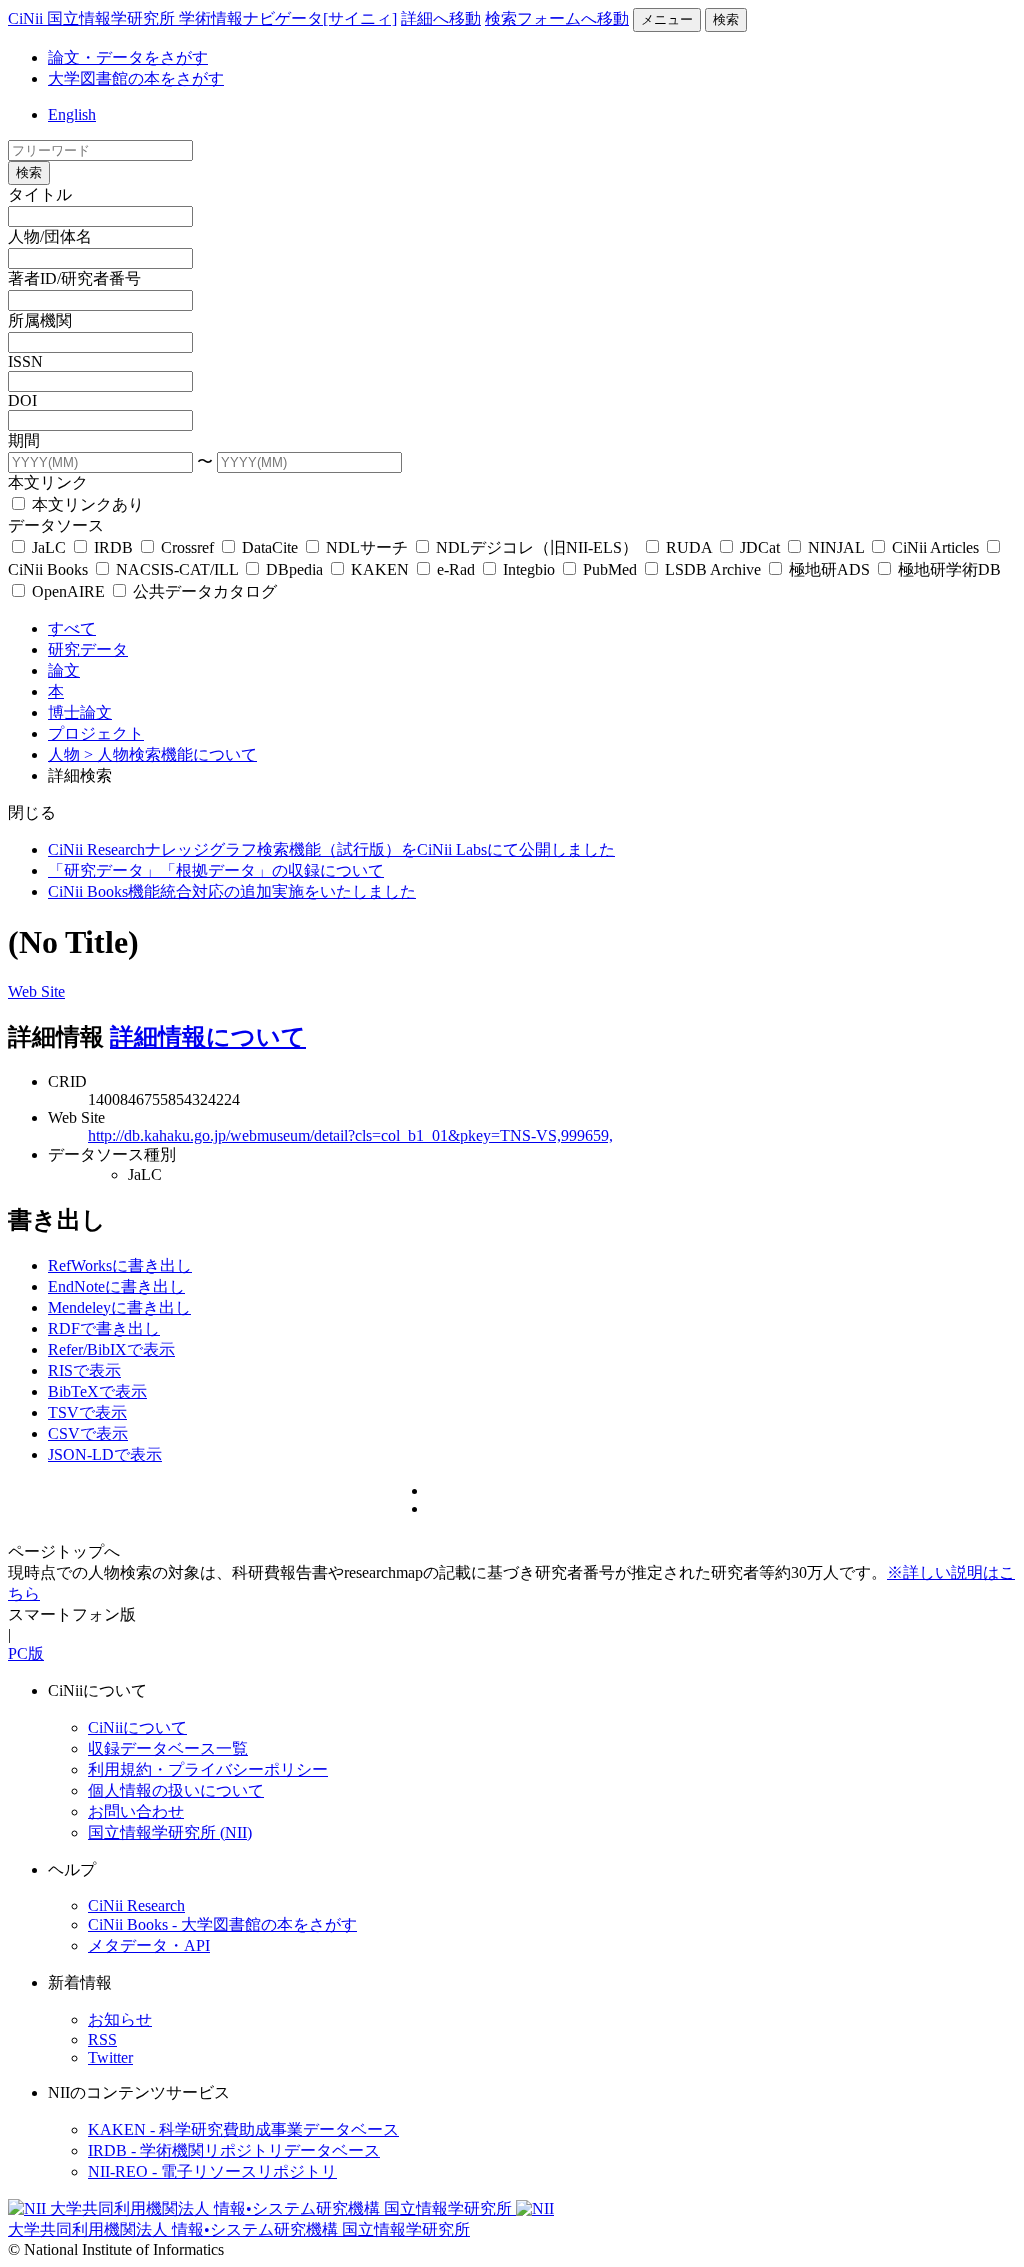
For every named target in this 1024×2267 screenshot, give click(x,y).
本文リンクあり (86, 504)
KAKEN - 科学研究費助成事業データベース (243, 2129)
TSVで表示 (87, 1412)
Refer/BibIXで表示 (111, 1349)
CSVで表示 (88, 1433)
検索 (726, 19)
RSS (102, 2039)
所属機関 (40, 320)
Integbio (529, 569)
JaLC (49, 547)
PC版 (26, 1653)
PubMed (610, 569)
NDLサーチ (367, 547)
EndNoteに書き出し (116, 1286)
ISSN (25, 361)
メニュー (667, 19)
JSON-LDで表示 (105, 1454)
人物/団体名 (50, 236)
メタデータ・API (149, 1945)
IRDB (113, 547)
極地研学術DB (947, 569)
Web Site (36, 991)
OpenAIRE (68, 591)
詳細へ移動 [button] (441, 18)
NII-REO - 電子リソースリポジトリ (212, 2171)
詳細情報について (208, 1037)
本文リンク (48, 482)
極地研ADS (829, 569)
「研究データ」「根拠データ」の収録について (216, 870)
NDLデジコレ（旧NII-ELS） (537, 547)
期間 (24, 440)
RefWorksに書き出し (120, 1265)
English (72, 114)
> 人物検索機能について (170, 754)
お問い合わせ (136, 1811)
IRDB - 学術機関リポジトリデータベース (234, 2150)
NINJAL (836, 547)
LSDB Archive (713, 569)
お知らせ (120, 2019)
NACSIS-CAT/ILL (177, 569)
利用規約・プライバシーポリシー (208, 1769)
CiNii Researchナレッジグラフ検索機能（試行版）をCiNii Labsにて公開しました (331, 849)
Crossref (187, 547)
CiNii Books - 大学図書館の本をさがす (222, 1924)
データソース (56, 525)
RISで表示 (84, 1370)
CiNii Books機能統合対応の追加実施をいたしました (232, 891)
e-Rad (456, 569)
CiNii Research (136, 1905)
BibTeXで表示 (97, 1391)
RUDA (689, 547)
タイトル (40, 194)
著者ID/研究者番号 (74, 278)
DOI (22, 400)
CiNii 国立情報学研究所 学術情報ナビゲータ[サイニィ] (202, 18)
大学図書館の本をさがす (136, 78)
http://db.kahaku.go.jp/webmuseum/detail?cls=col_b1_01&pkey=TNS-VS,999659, (350, 1135)
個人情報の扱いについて (176, 1790)
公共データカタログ (203, 591)
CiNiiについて (137, 1727)
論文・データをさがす (128, 57)
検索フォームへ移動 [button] (557, 18)
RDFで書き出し (104, 1328)
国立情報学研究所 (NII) (170, 1832)
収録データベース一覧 (168, 1748)
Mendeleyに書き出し (119, 1307)
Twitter (110, 2057)
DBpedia (294, 569)
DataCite (270, 547)
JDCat (760, 547)
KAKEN (380, 569)
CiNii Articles (935, 547)
